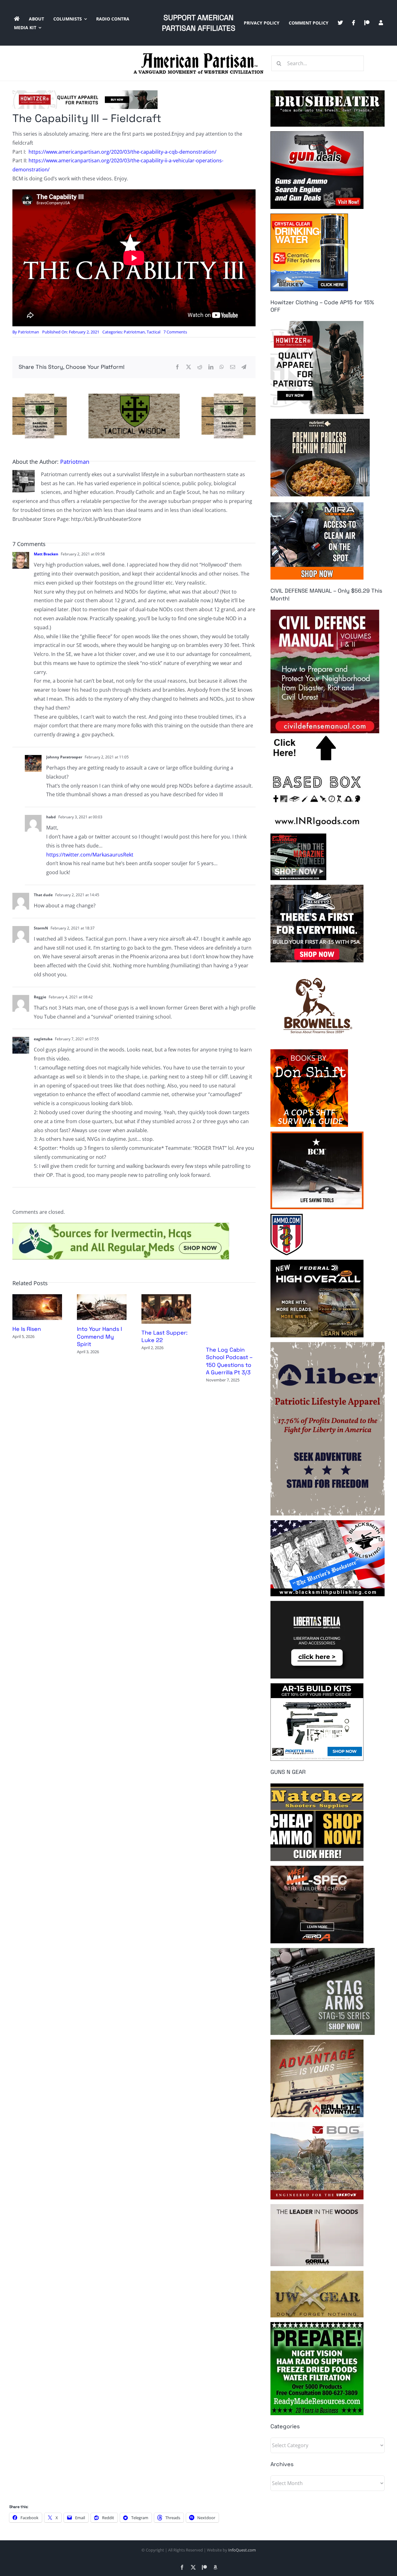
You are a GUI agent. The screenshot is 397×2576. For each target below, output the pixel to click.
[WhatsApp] (222, 367)
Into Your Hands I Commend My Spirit (99, 1336)
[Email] (233, 367)
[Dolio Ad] (134, 396)
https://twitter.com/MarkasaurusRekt (90, 855)
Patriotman (29, 332)
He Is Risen (27, 1329)
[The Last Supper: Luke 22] (166, 1298)
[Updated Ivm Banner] (121, 1225)
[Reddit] (200, 367)
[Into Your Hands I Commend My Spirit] (102, 1298)
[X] (189, 367)
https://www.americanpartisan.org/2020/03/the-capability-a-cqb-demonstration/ (123, 152)
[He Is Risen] (37, 1298)
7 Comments (175, 332)
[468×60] (85, 93)
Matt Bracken (46, 554)
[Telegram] (244, 367)
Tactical (154, 332)
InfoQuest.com (242, 2550)
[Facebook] (177, 367)
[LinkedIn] (211, 367)
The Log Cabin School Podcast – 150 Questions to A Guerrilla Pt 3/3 (229, 1361)
